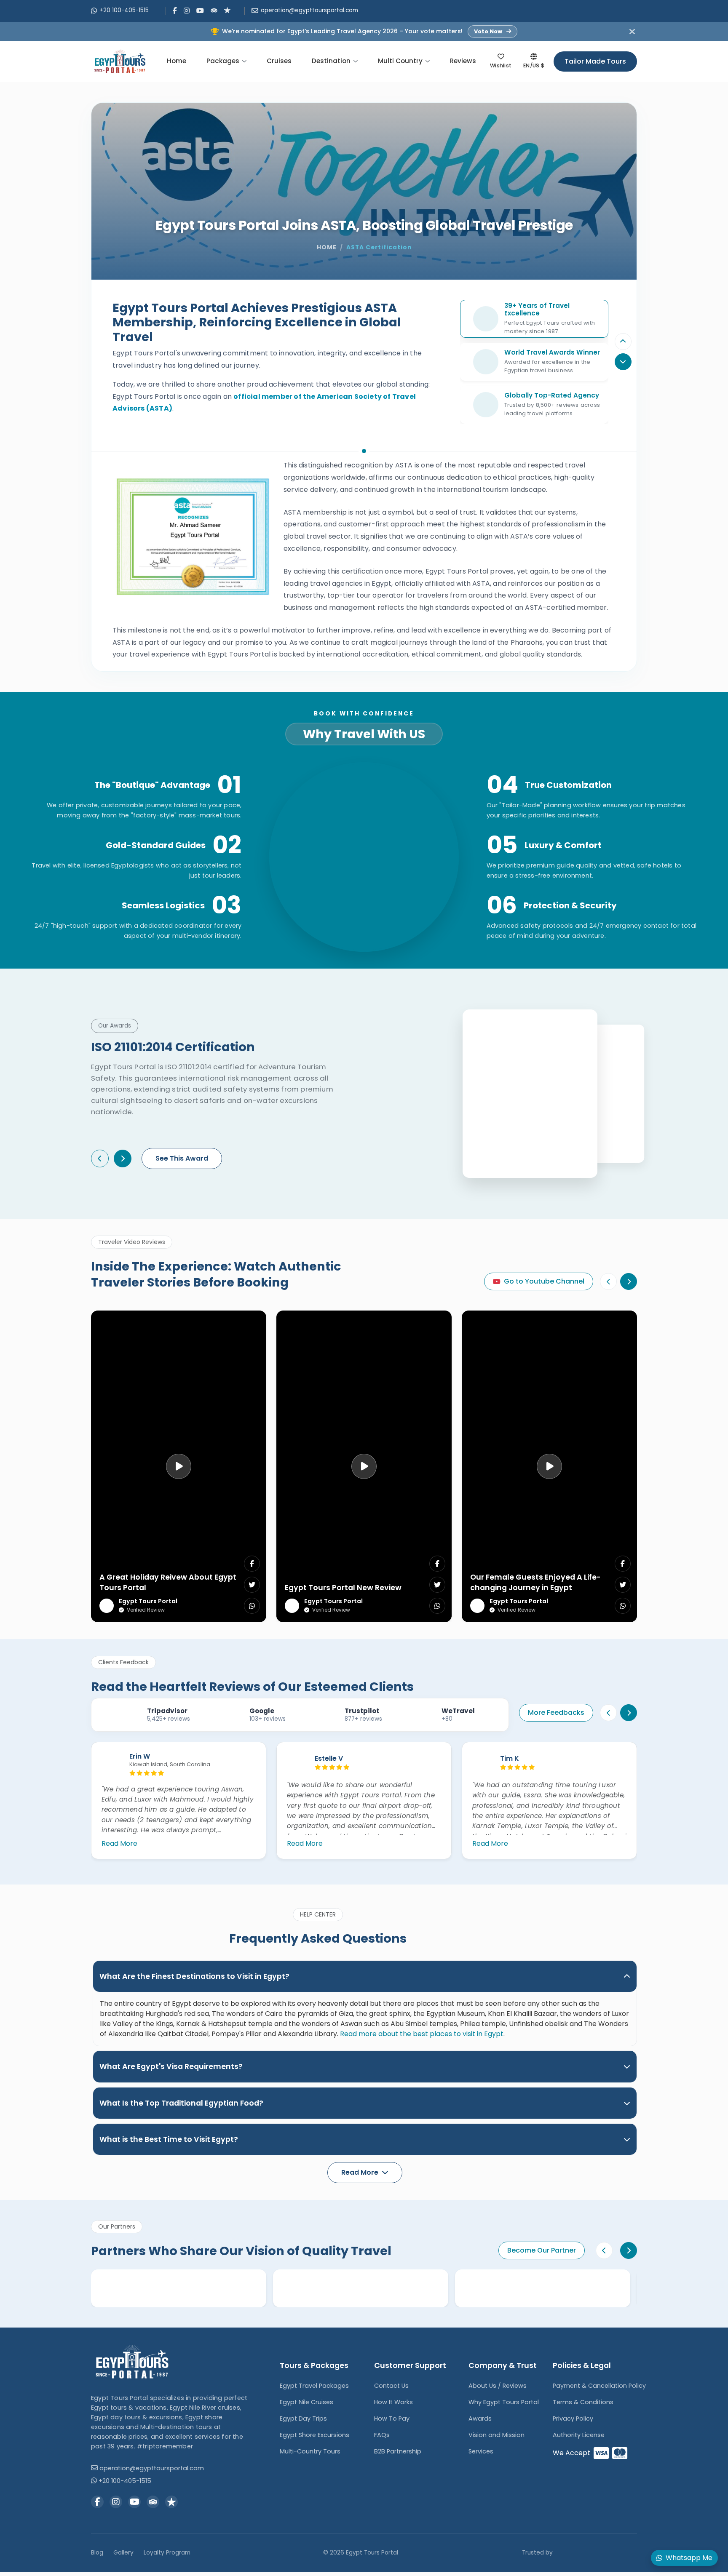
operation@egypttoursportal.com (309, 10)
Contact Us (391, 2386)
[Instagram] (187, 11)
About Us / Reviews (498, 2386)
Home (177, 61)
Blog (97, 2553)
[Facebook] (175, 11)
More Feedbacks (556, 1712)
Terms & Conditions (583, 2402)
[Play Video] (179, 1466)
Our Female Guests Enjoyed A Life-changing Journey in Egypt (535, 1582)
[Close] (632, 31)
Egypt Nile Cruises (306, 2402)
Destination (331, 61)
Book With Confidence (364, 714)
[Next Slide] (629, 1281)
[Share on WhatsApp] (252, 1606)
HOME (327, 247)
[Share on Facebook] (252, 1564)
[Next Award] (123, 1159)
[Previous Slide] (623, 342)
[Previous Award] (100, 1159)
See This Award (182, 1158)
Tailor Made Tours (595, 61)
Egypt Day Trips (303, 2419)
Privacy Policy (573, 2419)
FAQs (382, 2435)
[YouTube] (200, 11)
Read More (119, 1843)
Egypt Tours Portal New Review (343, 1588)
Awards (480, 2419)
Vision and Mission (496, 2435)
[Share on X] (252, 1585)
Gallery (123, 2553)
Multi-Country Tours (310, 2451)
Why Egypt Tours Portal (504, 2402)
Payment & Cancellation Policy (599, 2386)
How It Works (393, 2402)
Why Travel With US (364, 734)
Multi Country (400, 61)
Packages (223, 61)
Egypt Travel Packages (314, 2386)
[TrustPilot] (227, 10)
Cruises (279, 61)
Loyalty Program (167, 2553)
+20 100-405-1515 (124, 10)
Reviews (463, 61)
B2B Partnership (398, 2451)
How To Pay (392, 2419)
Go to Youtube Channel (544, 1281)
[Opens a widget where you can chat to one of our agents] (32, 2561)
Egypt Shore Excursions (314, 2435)
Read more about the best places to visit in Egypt (422, 2034)
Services (481, 2451)
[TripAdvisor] (214, 10)
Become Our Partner (542, 2250)
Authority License (579, 2435)
